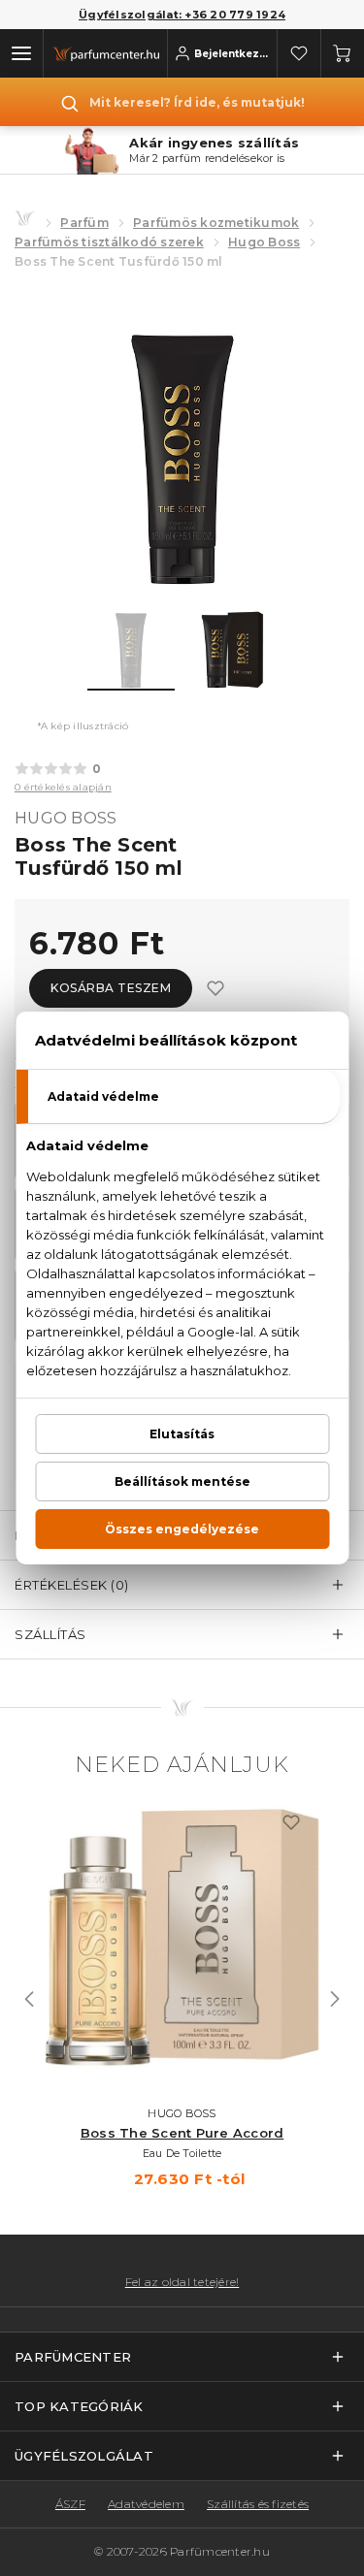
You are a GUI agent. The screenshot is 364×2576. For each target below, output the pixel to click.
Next (335, 1999)
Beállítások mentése (182, 1481)
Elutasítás (182, 1434)
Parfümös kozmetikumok (216, 223)
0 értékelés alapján (63, 787)
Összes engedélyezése (182, 1529)
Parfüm (84, 223)
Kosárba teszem (111, 988)
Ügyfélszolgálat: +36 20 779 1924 (182, 15)
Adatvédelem (146, 2504)
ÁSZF (70, 2504)
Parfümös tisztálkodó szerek (109, 242)
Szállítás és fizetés (258, 2504)
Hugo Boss (264, 242)
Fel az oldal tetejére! (182, 2282)
